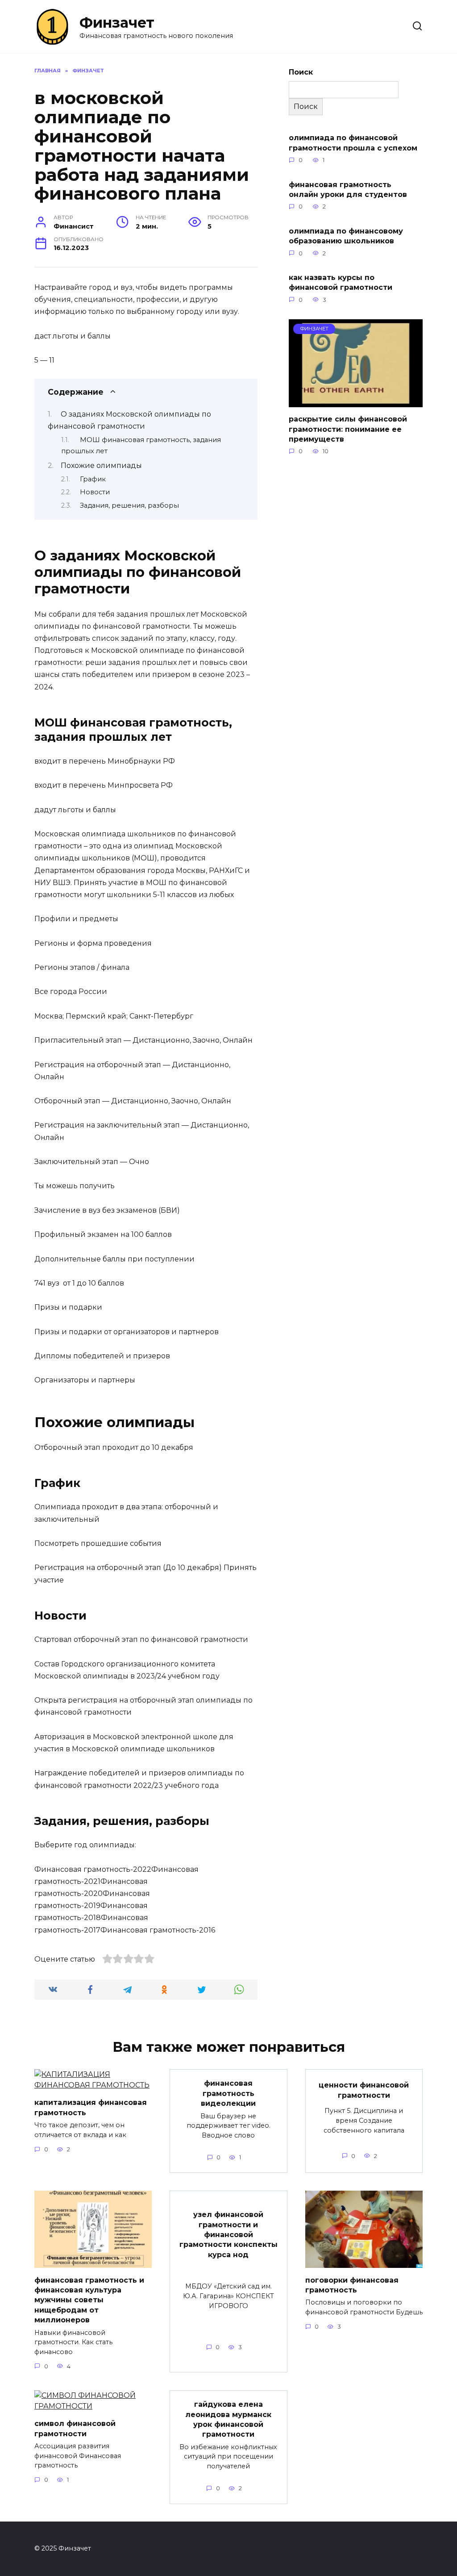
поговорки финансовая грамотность (352, 2285)
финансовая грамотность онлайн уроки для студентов (348, 189)
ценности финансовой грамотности (364, 2090)
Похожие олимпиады (101, 466)
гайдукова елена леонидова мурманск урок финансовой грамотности (228, 2419)
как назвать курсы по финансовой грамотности (341, 282)
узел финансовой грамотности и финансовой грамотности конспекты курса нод (228, 2235)
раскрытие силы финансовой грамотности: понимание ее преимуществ (348, 429)
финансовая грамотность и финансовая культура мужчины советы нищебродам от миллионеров (89, 2300)
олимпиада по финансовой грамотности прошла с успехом (353, 143)
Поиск (301, 72)
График (93, 479)
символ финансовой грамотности (75, 2428)
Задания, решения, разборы (129, 505)
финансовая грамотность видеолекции (228, 2093)
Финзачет (117, 23)
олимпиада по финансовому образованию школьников (346, 236)
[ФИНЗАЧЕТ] (356, 402)
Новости (95, 492)
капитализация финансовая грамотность (91, 2107)
